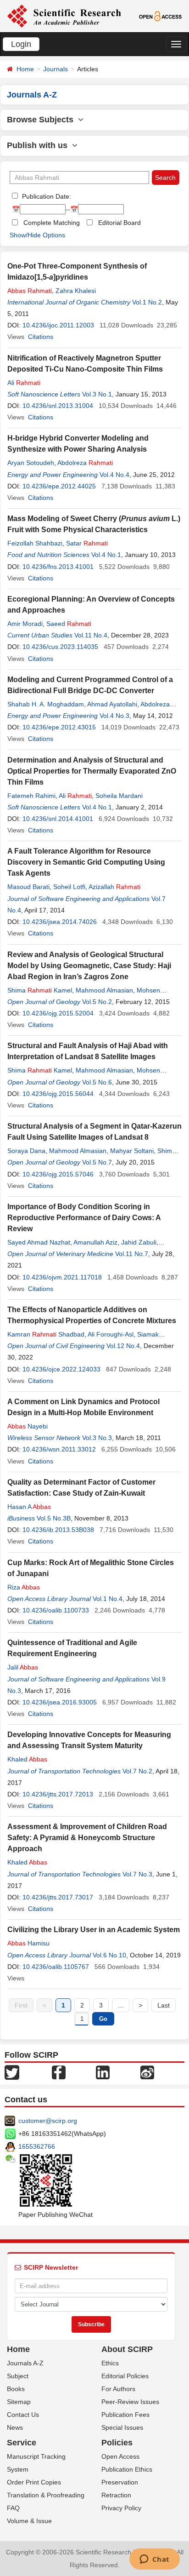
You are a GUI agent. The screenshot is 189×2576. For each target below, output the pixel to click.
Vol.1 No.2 (147, 302)
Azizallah (114, 887)
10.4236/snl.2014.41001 (58, 819)
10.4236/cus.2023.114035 (60, 647)
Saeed (69, 624)
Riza (24, 1587)
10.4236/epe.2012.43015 (59, 727)
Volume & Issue (29, 2521)
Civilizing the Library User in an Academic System (94, 1930)
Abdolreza (85, 463)
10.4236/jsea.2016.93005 (60, 1702)
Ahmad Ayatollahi (112, 704)
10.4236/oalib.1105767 (56, 1967)
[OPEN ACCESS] (161, 16)
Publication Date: (46, 196)
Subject (18, 2376)
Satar (87, 543)
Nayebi (28, 1426)
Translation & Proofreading (46, 2495)
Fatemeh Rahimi (31, 796)
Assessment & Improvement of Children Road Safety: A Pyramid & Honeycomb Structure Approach (87, 1838)
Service (22, 2443)
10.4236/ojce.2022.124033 (61, 1369)
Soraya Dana (26, 1151)
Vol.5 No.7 (97, 1162)
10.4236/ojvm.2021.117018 (62, 1277)
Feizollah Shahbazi (35, 543)
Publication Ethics (127, 2469)
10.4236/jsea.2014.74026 (60, 922)
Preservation (120, 2482)
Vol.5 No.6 (97, 1082)
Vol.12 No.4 (123, 1346)
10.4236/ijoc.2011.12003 (58, 325)
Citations (41, 337)
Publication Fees (125, 2415)
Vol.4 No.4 (114, 475)
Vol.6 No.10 (109, 1955)
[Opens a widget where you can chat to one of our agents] (154, 2560)
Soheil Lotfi (69, 887)
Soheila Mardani (119, 796)
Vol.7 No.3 (137, 1874)
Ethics (110, 2363)
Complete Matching (52, 223)
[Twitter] (12, 2072)
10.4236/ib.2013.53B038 (58, 1530)
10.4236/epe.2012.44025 (59, 486)
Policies (117, 2443)
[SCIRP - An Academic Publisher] (64, 16)
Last (164, 2005)
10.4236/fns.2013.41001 (58, 567)
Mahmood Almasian (104, 990)
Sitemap (19, 2402)
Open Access (120, 2456)
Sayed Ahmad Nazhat (39, 1242)
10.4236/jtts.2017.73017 (58, 1897)
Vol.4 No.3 (114, 716)
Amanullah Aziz (95, 1242)
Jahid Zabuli (139, 1242)
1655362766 (37, 2146)
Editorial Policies (125, 2376)
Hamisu (28, 1943)
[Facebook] (59, 2072)
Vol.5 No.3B (54, 1518)
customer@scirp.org (48, 2121)
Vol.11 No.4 (91, 635)
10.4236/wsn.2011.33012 (59, 1449)
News (15, 2427)
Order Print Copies (34, 2482)
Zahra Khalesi (76, 291)
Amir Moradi (25, 624)
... (121, 2005)
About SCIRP (127, 2349)
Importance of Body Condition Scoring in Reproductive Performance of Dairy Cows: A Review (84, 1218)
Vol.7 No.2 (137, 1771)
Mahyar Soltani (132, 1151)
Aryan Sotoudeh (31, 463)
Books (16, 2389)
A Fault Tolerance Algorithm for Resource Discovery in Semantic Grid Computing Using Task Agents (86, 862)
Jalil (23, 1667)
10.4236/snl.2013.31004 (58, 406)
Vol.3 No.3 (97, 1438)
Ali (24, 383)
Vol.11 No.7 (132, 1254)
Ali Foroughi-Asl (111, 1334)
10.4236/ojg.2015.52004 (58, 1013)
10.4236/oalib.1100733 (56, 1610)
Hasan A (29, 1507)
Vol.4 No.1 (106, 555)
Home (25, 69)
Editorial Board (120, 223)
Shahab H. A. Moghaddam (46, 704)
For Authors (118, 2389)
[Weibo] (147, 2072)
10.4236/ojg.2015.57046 (58, 1174)
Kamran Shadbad (46, 1334)
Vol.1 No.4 (108, 1599)
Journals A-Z (25, 2363)
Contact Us (23, 2415)
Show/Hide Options (37, 235)
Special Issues (122, 2427)
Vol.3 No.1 (97, 394)
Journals (56, 69)
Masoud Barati (28, 887)
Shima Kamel (40, 990)
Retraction (116, 2495)
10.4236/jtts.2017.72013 (58, 1794)
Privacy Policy (121, 2508)
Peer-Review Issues (130, 2402)
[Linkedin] (103, 2072)
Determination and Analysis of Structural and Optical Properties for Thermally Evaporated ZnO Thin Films (92, 771)
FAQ (13, 2508)
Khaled (27, 1759)
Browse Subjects (42, 120)
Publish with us (39, 145)
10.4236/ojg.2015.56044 (58, 1094)
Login (21, 44)
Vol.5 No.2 (97, 1002)
